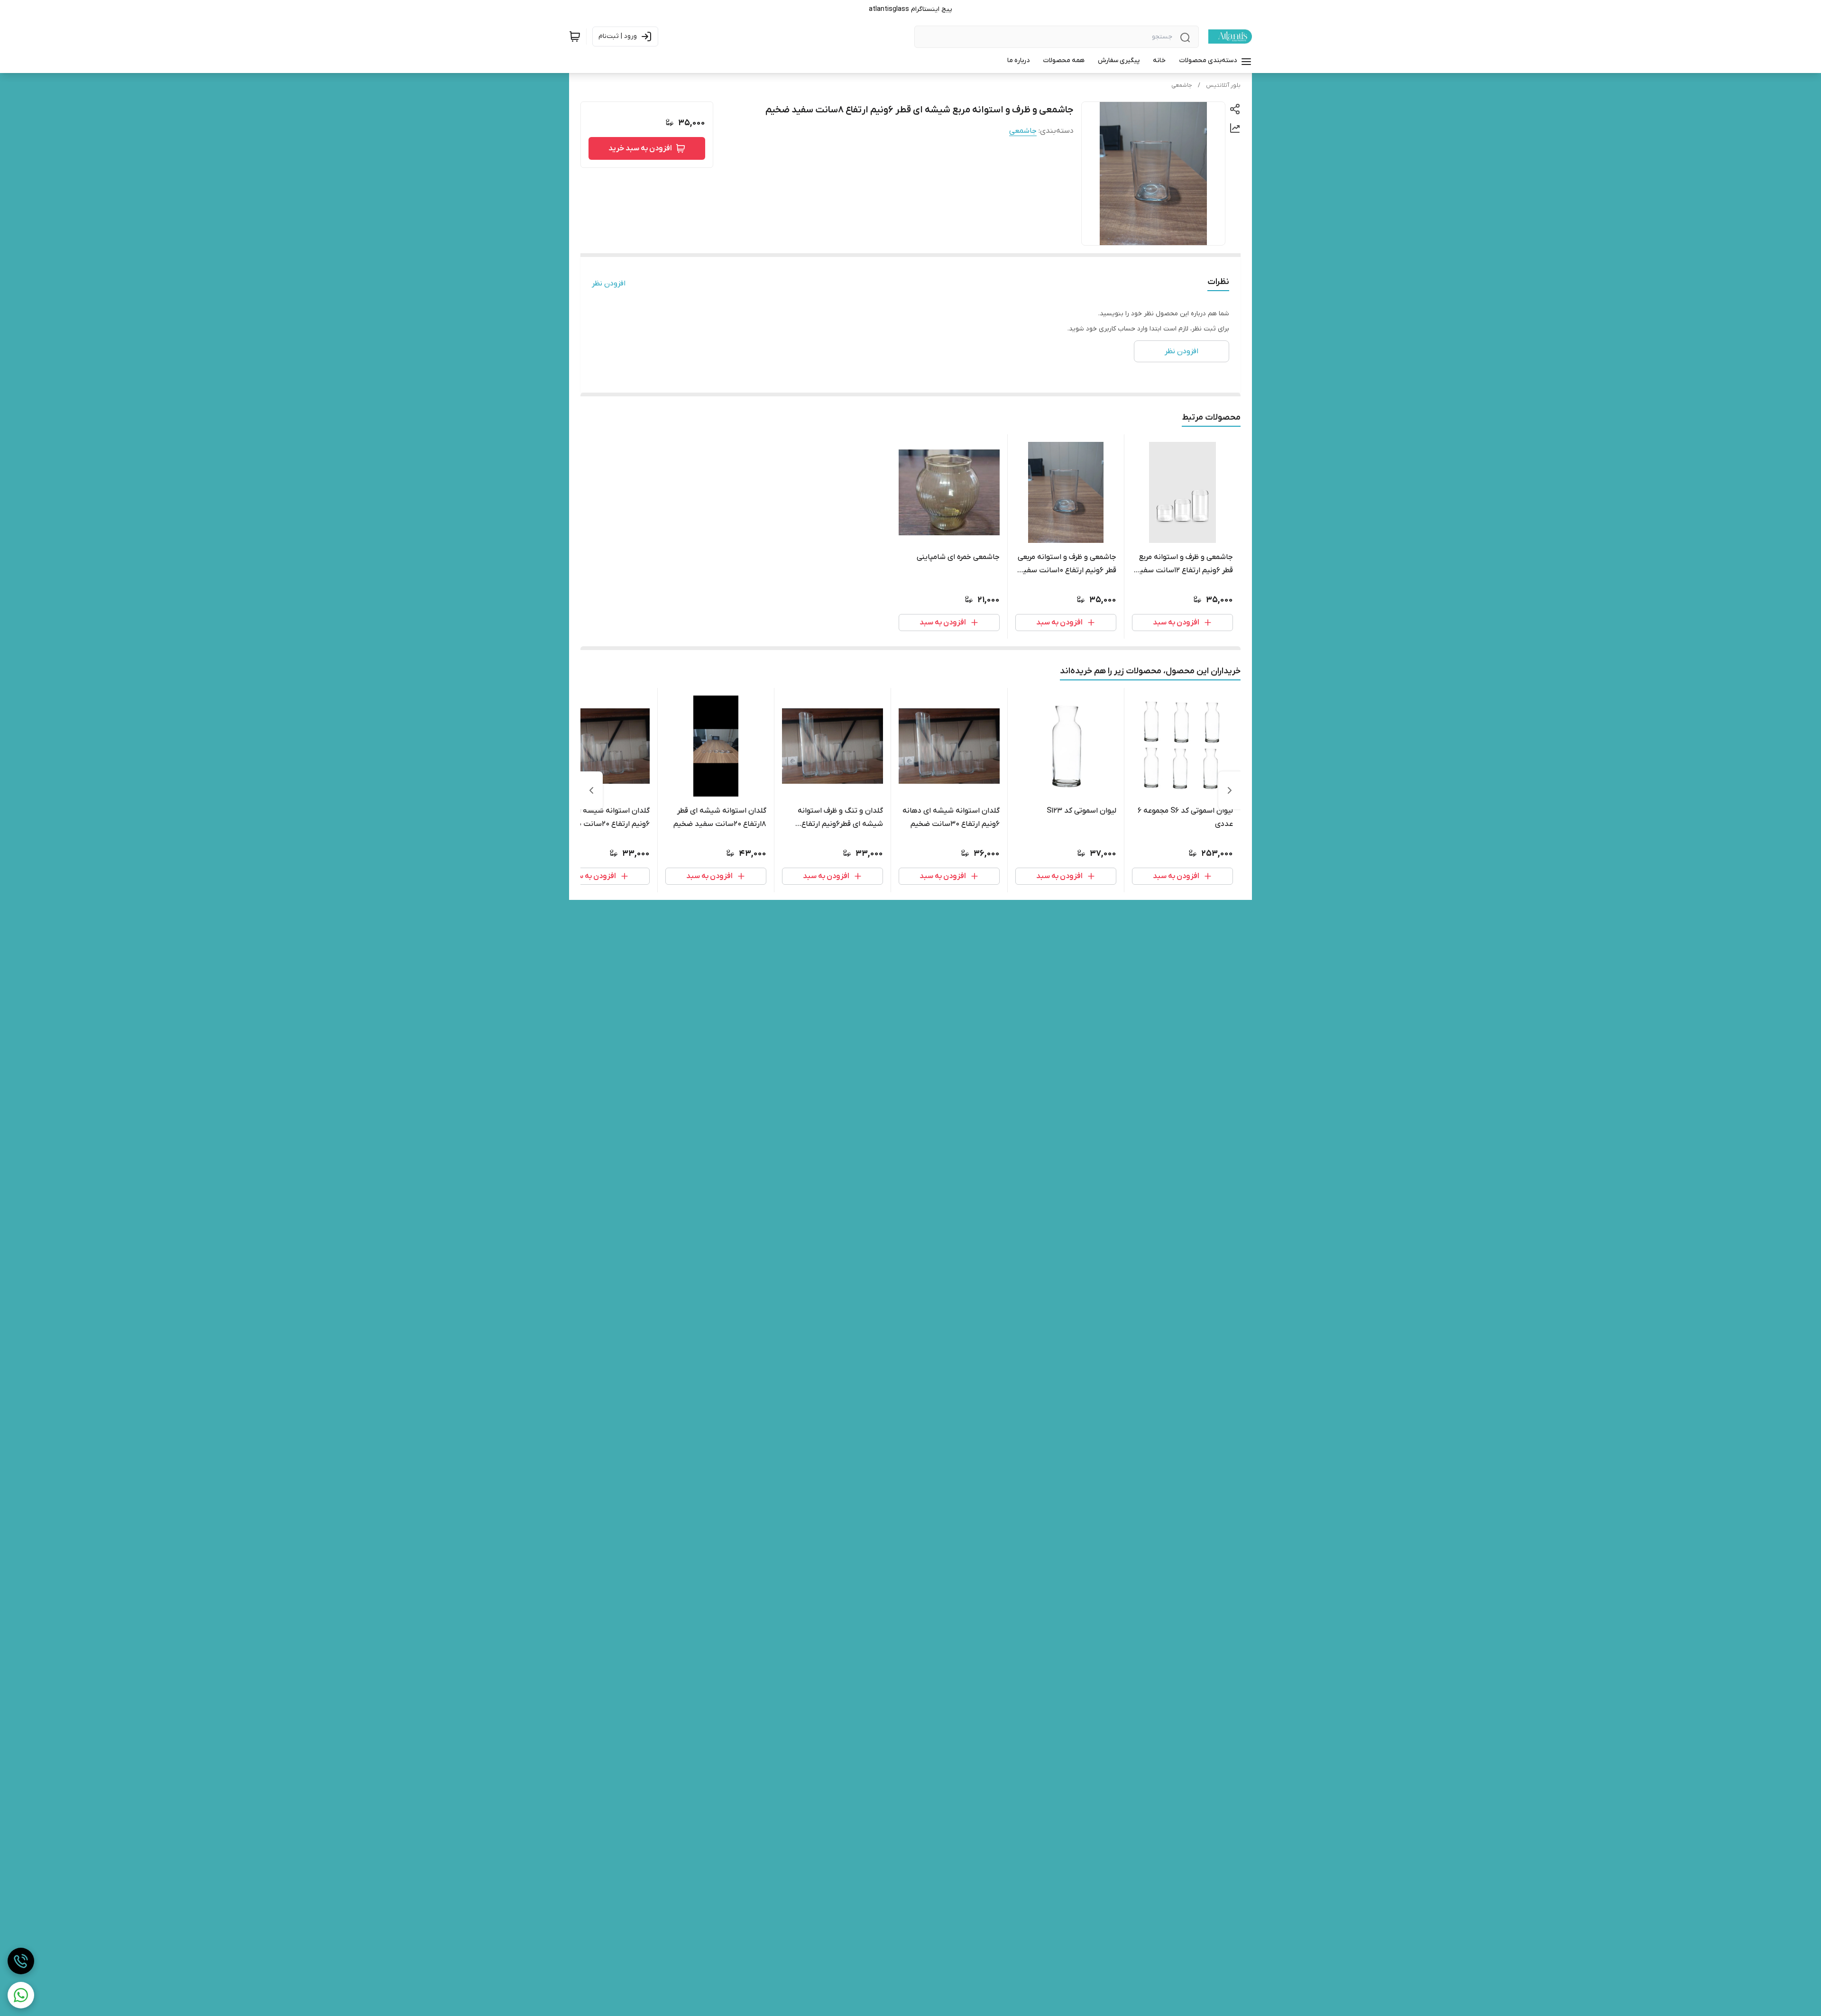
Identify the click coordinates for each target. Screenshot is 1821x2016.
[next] (591, 790)
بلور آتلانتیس (1223, 85)
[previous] (1230, 790)
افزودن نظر (609, 284)
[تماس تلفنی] (21, 1961)
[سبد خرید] (575, 37)
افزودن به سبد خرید (640, 148)
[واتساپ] (21, 1995)
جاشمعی (1182, 85)
